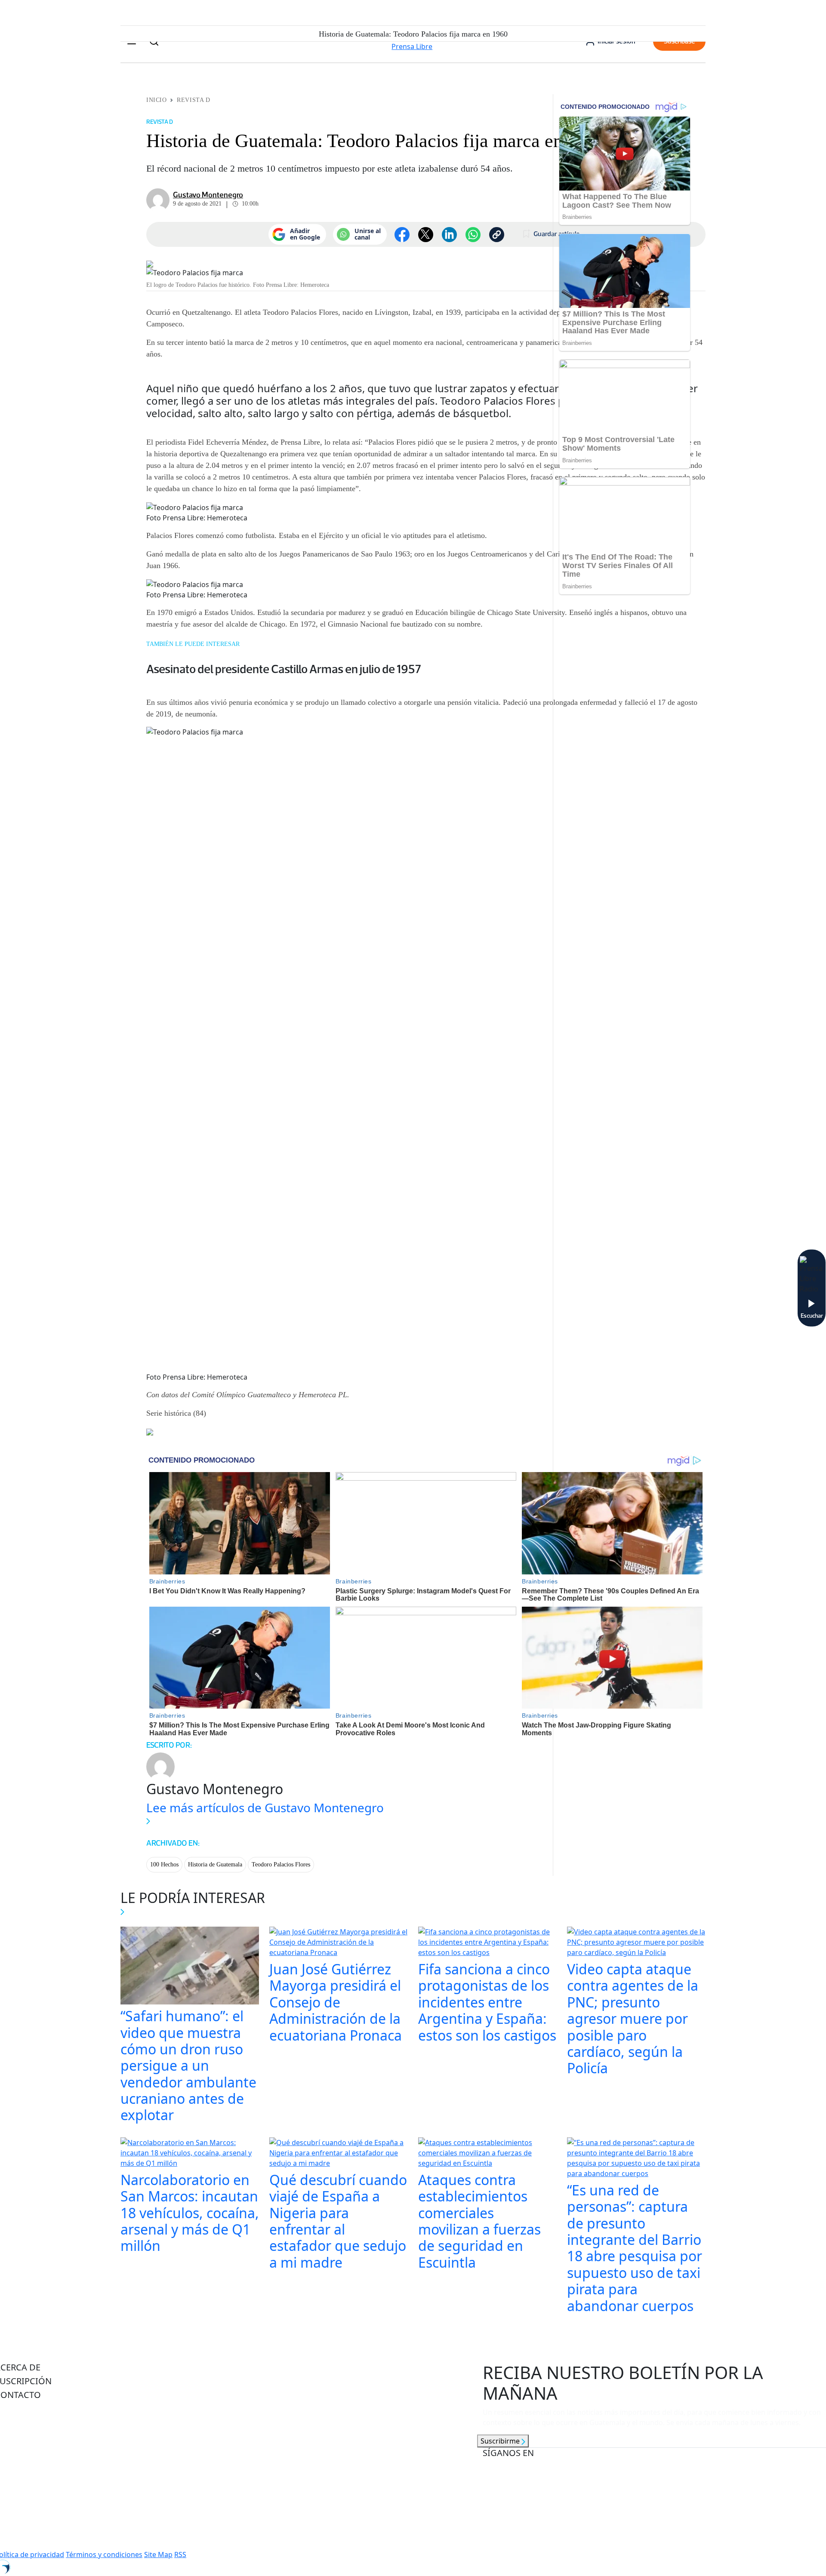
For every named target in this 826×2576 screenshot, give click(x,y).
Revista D (193, 100)
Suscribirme (501, 2441)
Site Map (158, 2554)
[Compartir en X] (426, 235)
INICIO (156, 100)
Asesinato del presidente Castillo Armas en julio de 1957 (284, 669)
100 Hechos (164, 1864)
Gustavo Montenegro (208, 195)
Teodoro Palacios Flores (281, 1864)
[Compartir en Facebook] (402, 235)
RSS (180, 2554)
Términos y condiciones (104, 2554)
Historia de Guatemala (215, 1864)
